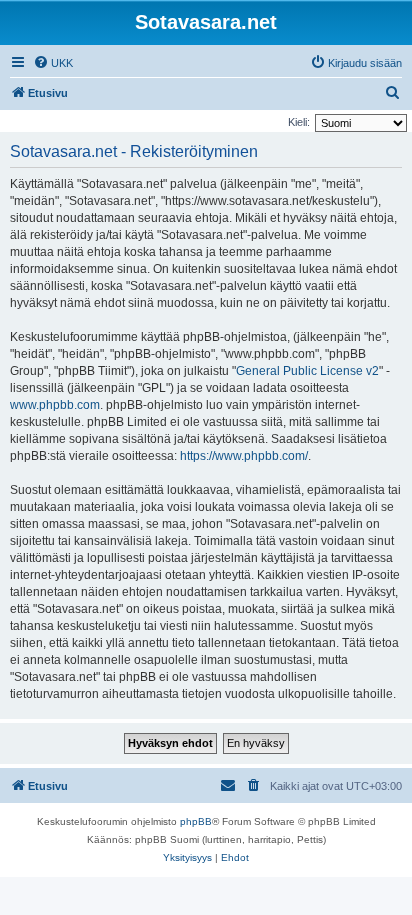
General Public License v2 (307, 371)
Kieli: (299, 122)
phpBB (196, 821)
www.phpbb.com (55, 405)
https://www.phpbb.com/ (244, 456)
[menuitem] (53, 63)
